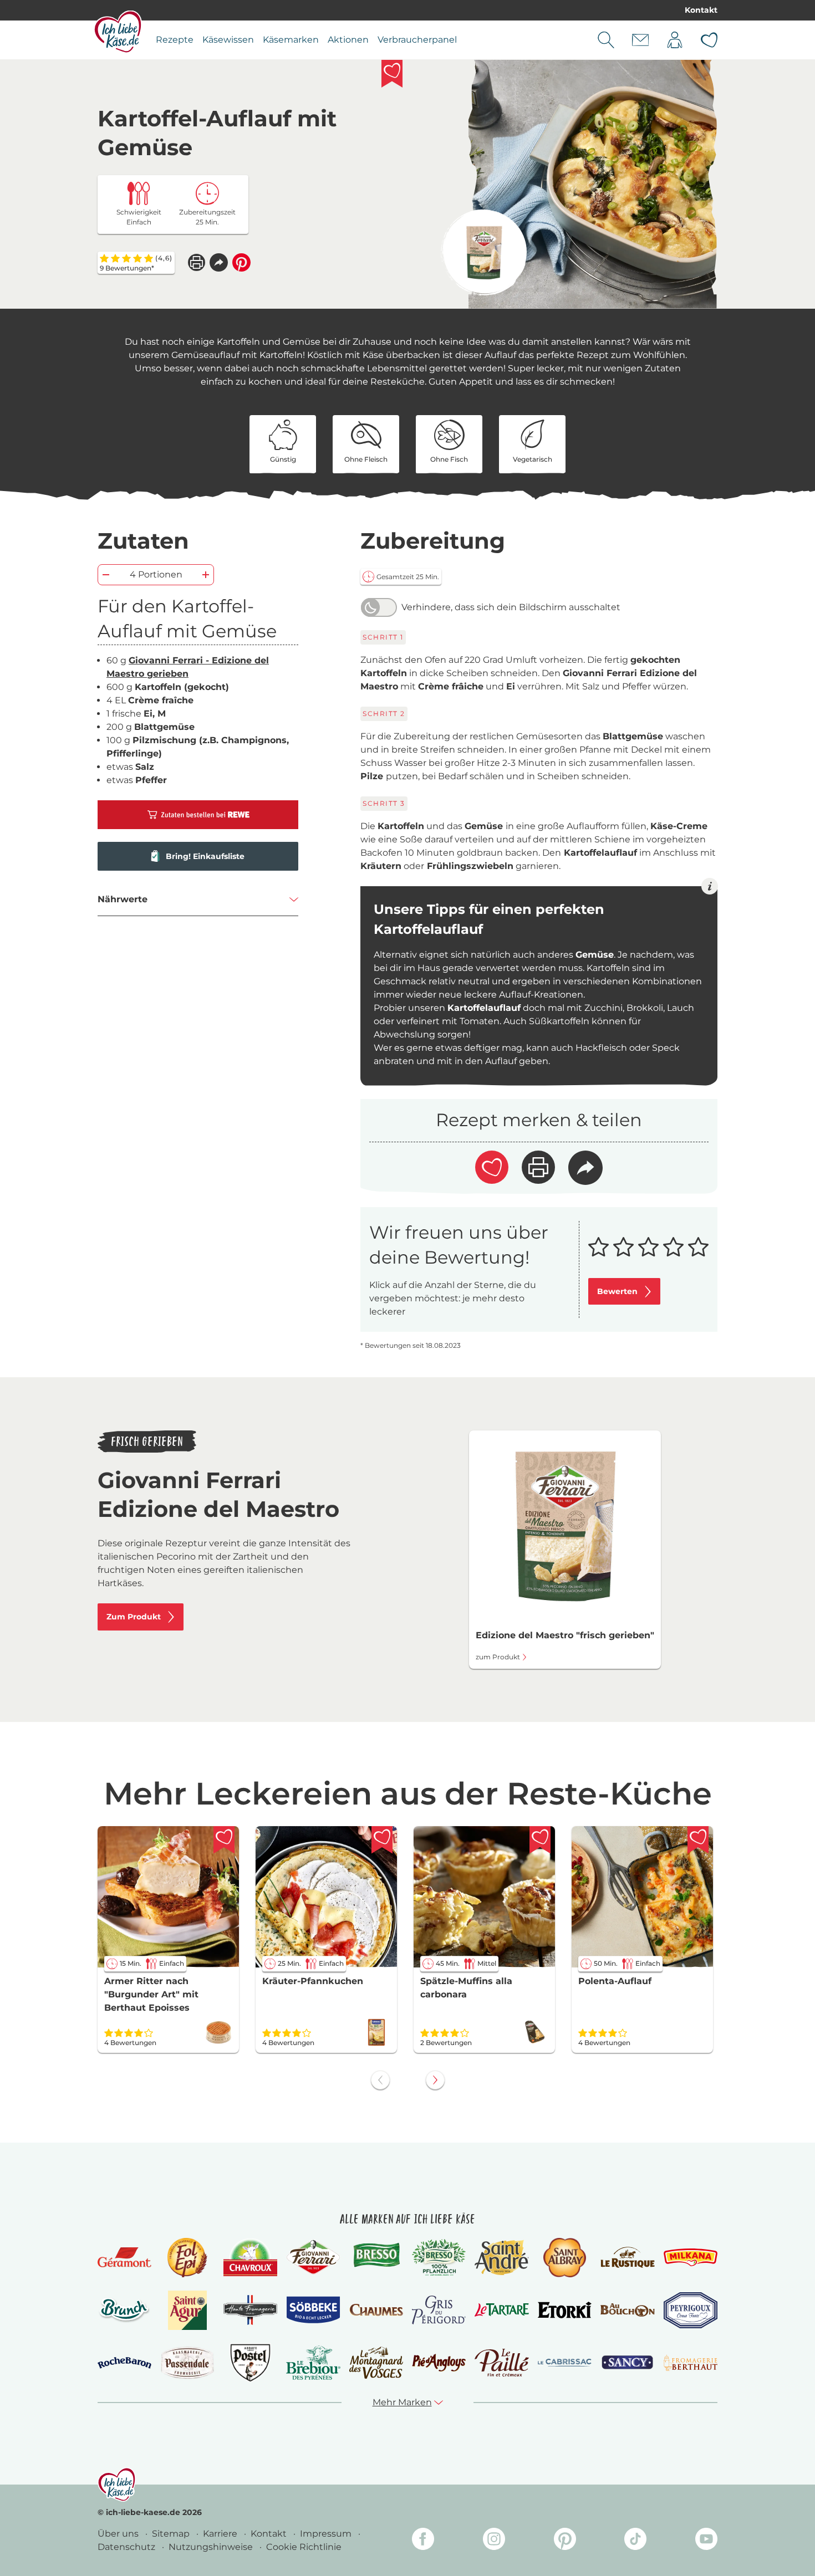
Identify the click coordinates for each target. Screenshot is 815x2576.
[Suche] (606, 40)
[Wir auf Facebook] (423, 2541)
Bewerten (617, 1291)
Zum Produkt (134, 1617)
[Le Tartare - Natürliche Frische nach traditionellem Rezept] (501, 2310)
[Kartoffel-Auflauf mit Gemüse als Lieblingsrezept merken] (392, 74)
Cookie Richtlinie (304, 2547)
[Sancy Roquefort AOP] (627, 2363)
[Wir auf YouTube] (706, 2541)
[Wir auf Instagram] (494, 2541)
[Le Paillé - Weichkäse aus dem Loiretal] (501, 2363)
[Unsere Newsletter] (640, 40)
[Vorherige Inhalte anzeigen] (380, 2080)
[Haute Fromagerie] (250, 2310)
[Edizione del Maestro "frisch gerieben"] (484, 252)
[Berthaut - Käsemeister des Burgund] (691, 2363)
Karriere (221, 2534)
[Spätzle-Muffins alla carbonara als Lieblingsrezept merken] (540, 1840)
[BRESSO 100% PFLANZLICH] (439, 2257)
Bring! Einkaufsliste (205, 856)
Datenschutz (128, 2547)
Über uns (119, 2534)
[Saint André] (501, 2257)
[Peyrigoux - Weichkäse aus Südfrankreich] (691, 2310)
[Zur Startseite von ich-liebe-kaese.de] (118, 32)
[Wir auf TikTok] (635, 2541)
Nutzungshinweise (212, 2547)
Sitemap (172, 2534)
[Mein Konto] (675, 40)
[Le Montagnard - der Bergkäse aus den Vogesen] (376, 2362)
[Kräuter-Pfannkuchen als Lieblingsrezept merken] (382, 1840)
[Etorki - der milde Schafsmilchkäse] (565, 2310)
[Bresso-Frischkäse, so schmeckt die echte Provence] (376, 2257)
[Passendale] (187, 2362)
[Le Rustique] (627, 2257)
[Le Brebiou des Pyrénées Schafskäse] (313, 2362)
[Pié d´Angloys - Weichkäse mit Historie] (439, 2362)
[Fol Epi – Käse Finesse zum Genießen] (187, 2258)
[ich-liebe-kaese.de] (117, 2485)
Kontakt (701, 10)
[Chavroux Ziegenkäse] (250, 2258)
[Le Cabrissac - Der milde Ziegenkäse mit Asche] (565, 2363)
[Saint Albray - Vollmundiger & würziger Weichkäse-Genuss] (565, 2258)
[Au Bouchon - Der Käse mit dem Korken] (627, 2310)
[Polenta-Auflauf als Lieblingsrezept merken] (698, 1840)
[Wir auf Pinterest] (565, 2541)
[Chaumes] (376, 2310)
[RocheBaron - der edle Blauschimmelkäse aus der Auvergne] (124, 2363)
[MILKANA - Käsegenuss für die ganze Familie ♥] (691, 2257)
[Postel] (250, 2363)
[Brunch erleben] (124, 2310)
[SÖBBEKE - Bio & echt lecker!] (313, 2310)
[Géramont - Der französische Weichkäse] (124, 2258)
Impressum (327, 2534)
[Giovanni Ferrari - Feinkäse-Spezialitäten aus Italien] (313, 2257)
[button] (219, 262)
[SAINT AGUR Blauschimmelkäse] (188, 2310)
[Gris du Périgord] (439, 2310)
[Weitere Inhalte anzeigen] (435, 2080)
